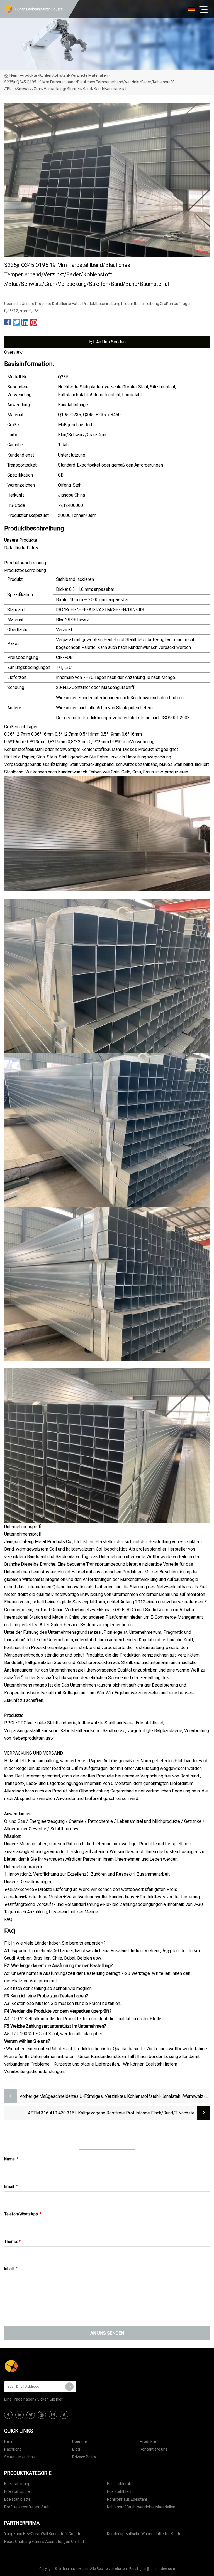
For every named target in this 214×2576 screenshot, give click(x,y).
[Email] (69, 2387)
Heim (14, 75)
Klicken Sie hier (50, 2399)
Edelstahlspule (17, 2491)
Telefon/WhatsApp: (23, 2214)
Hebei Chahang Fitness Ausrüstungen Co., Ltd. (44, 2542)
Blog (76, 2449)
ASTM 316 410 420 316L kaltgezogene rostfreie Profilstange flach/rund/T (103, 2113)
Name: (11, 2159)
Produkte (29, 75)
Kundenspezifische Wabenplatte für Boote (144, 2534)
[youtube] (42, 2415)
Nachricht (13, 2449)
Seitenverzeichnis (20, 2457)
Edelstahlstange (18, 2484)
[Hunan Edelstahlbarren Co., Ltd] (32, 2366)
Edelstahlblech (120, 2491)
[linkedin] (20, 2415)
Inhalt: (11, 2269)
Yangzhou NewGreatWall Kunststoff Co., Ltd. (43, 2534)
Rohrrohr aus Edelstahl (127, 2499)
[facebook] (8, 2415)
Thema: (12, 2242)
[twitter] (31, 2415)
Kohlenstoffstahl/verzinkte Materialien (74, 75)
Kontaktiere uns (154, 2449)
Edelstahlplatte (17, 2499)
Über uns (80, 2441)
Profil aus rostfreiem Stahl (27, 2507)
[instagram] (53, 2415)
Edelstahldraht (120, 2484)
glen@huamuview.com (157, 2569)
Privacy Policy (84, 2457)
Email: (11, 2186)
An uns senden (111, 342)
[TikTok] (64, 2415)
